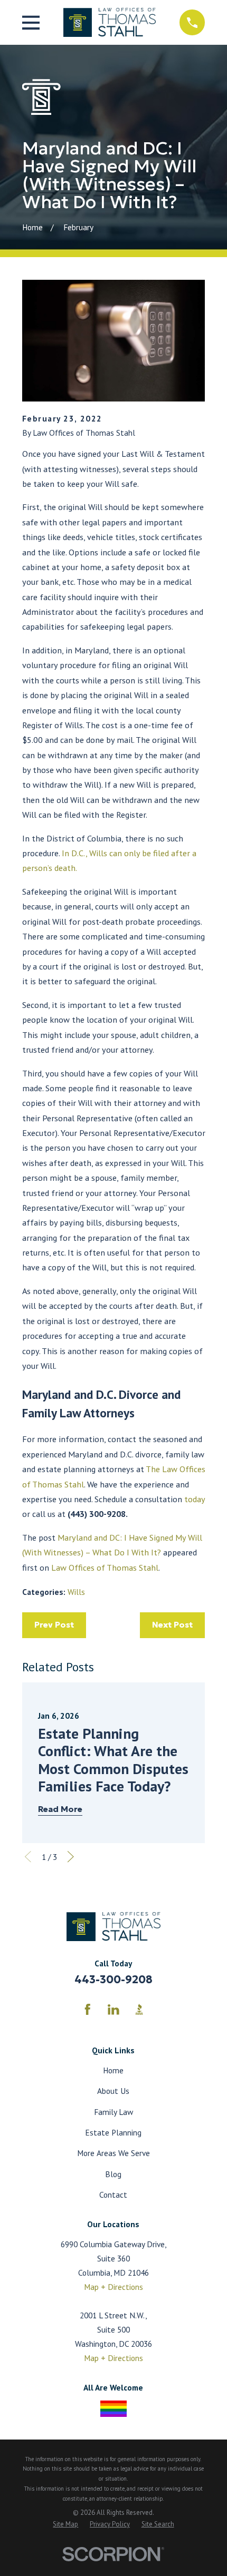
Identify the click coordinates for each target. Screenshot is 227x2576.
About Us (113, 2091)
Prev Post (54, 1625)
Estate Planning (113, 2132)
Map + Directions (113, 2287)
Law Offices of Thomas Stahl (105, 1567)
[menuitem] (65, 2525)
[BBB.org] (139, 2010)
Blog (113, 2174)
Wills (76, 1592)
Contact (113, 2195)
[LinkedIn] (113, 2010)
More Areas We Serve (113, 2153)
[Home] (110, 22)
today (195, 1499)
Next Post (172, 1625)
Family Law (113, 2112)
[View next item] (71, 1857)
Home (113, 2070)
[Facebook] (88, 2010)
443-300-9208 (113, 1980)
